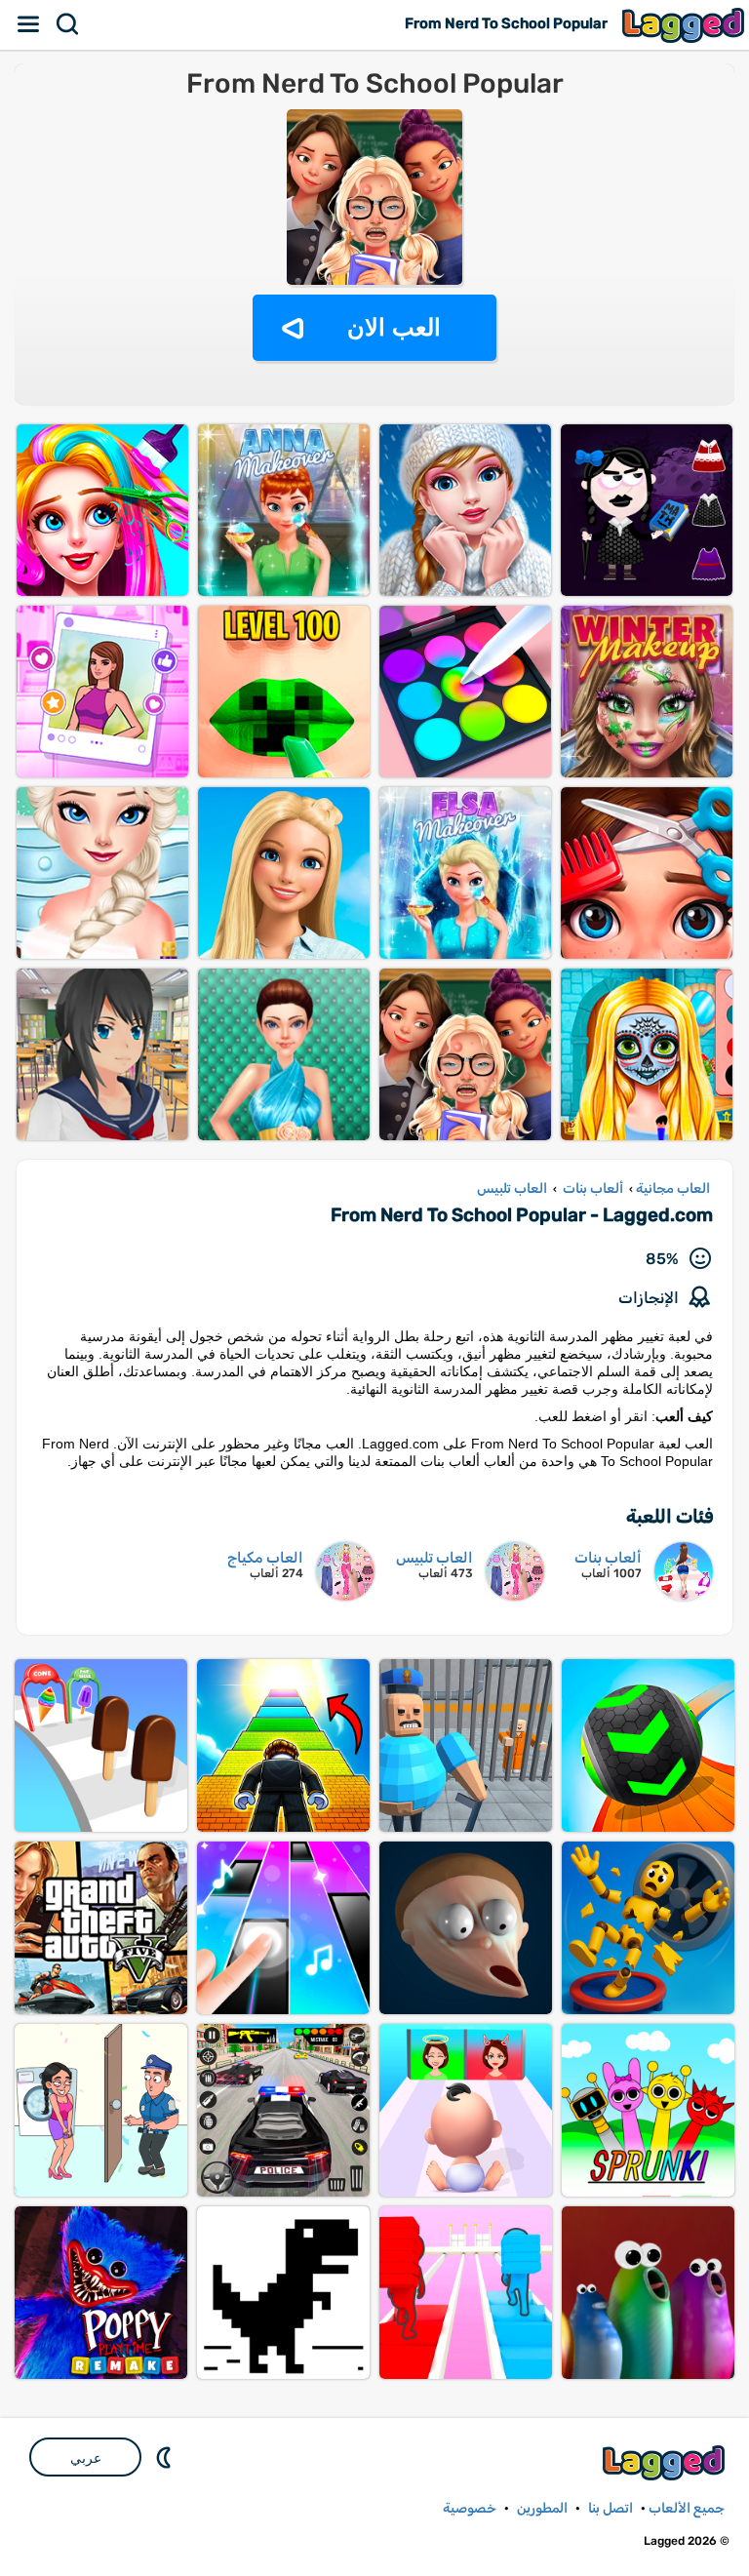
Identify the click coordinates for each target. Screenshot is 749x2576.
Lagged (686, 25)
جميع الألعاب (687, 2508)
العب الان (394, 327)
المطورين (542, 2508)
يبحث (68, 24)
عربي (86, 2458)
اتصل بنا (611, 2508)
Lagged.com (666, 2462)
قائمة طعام (29, 24)
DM (166, 2457)
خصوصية (470, 2508)
